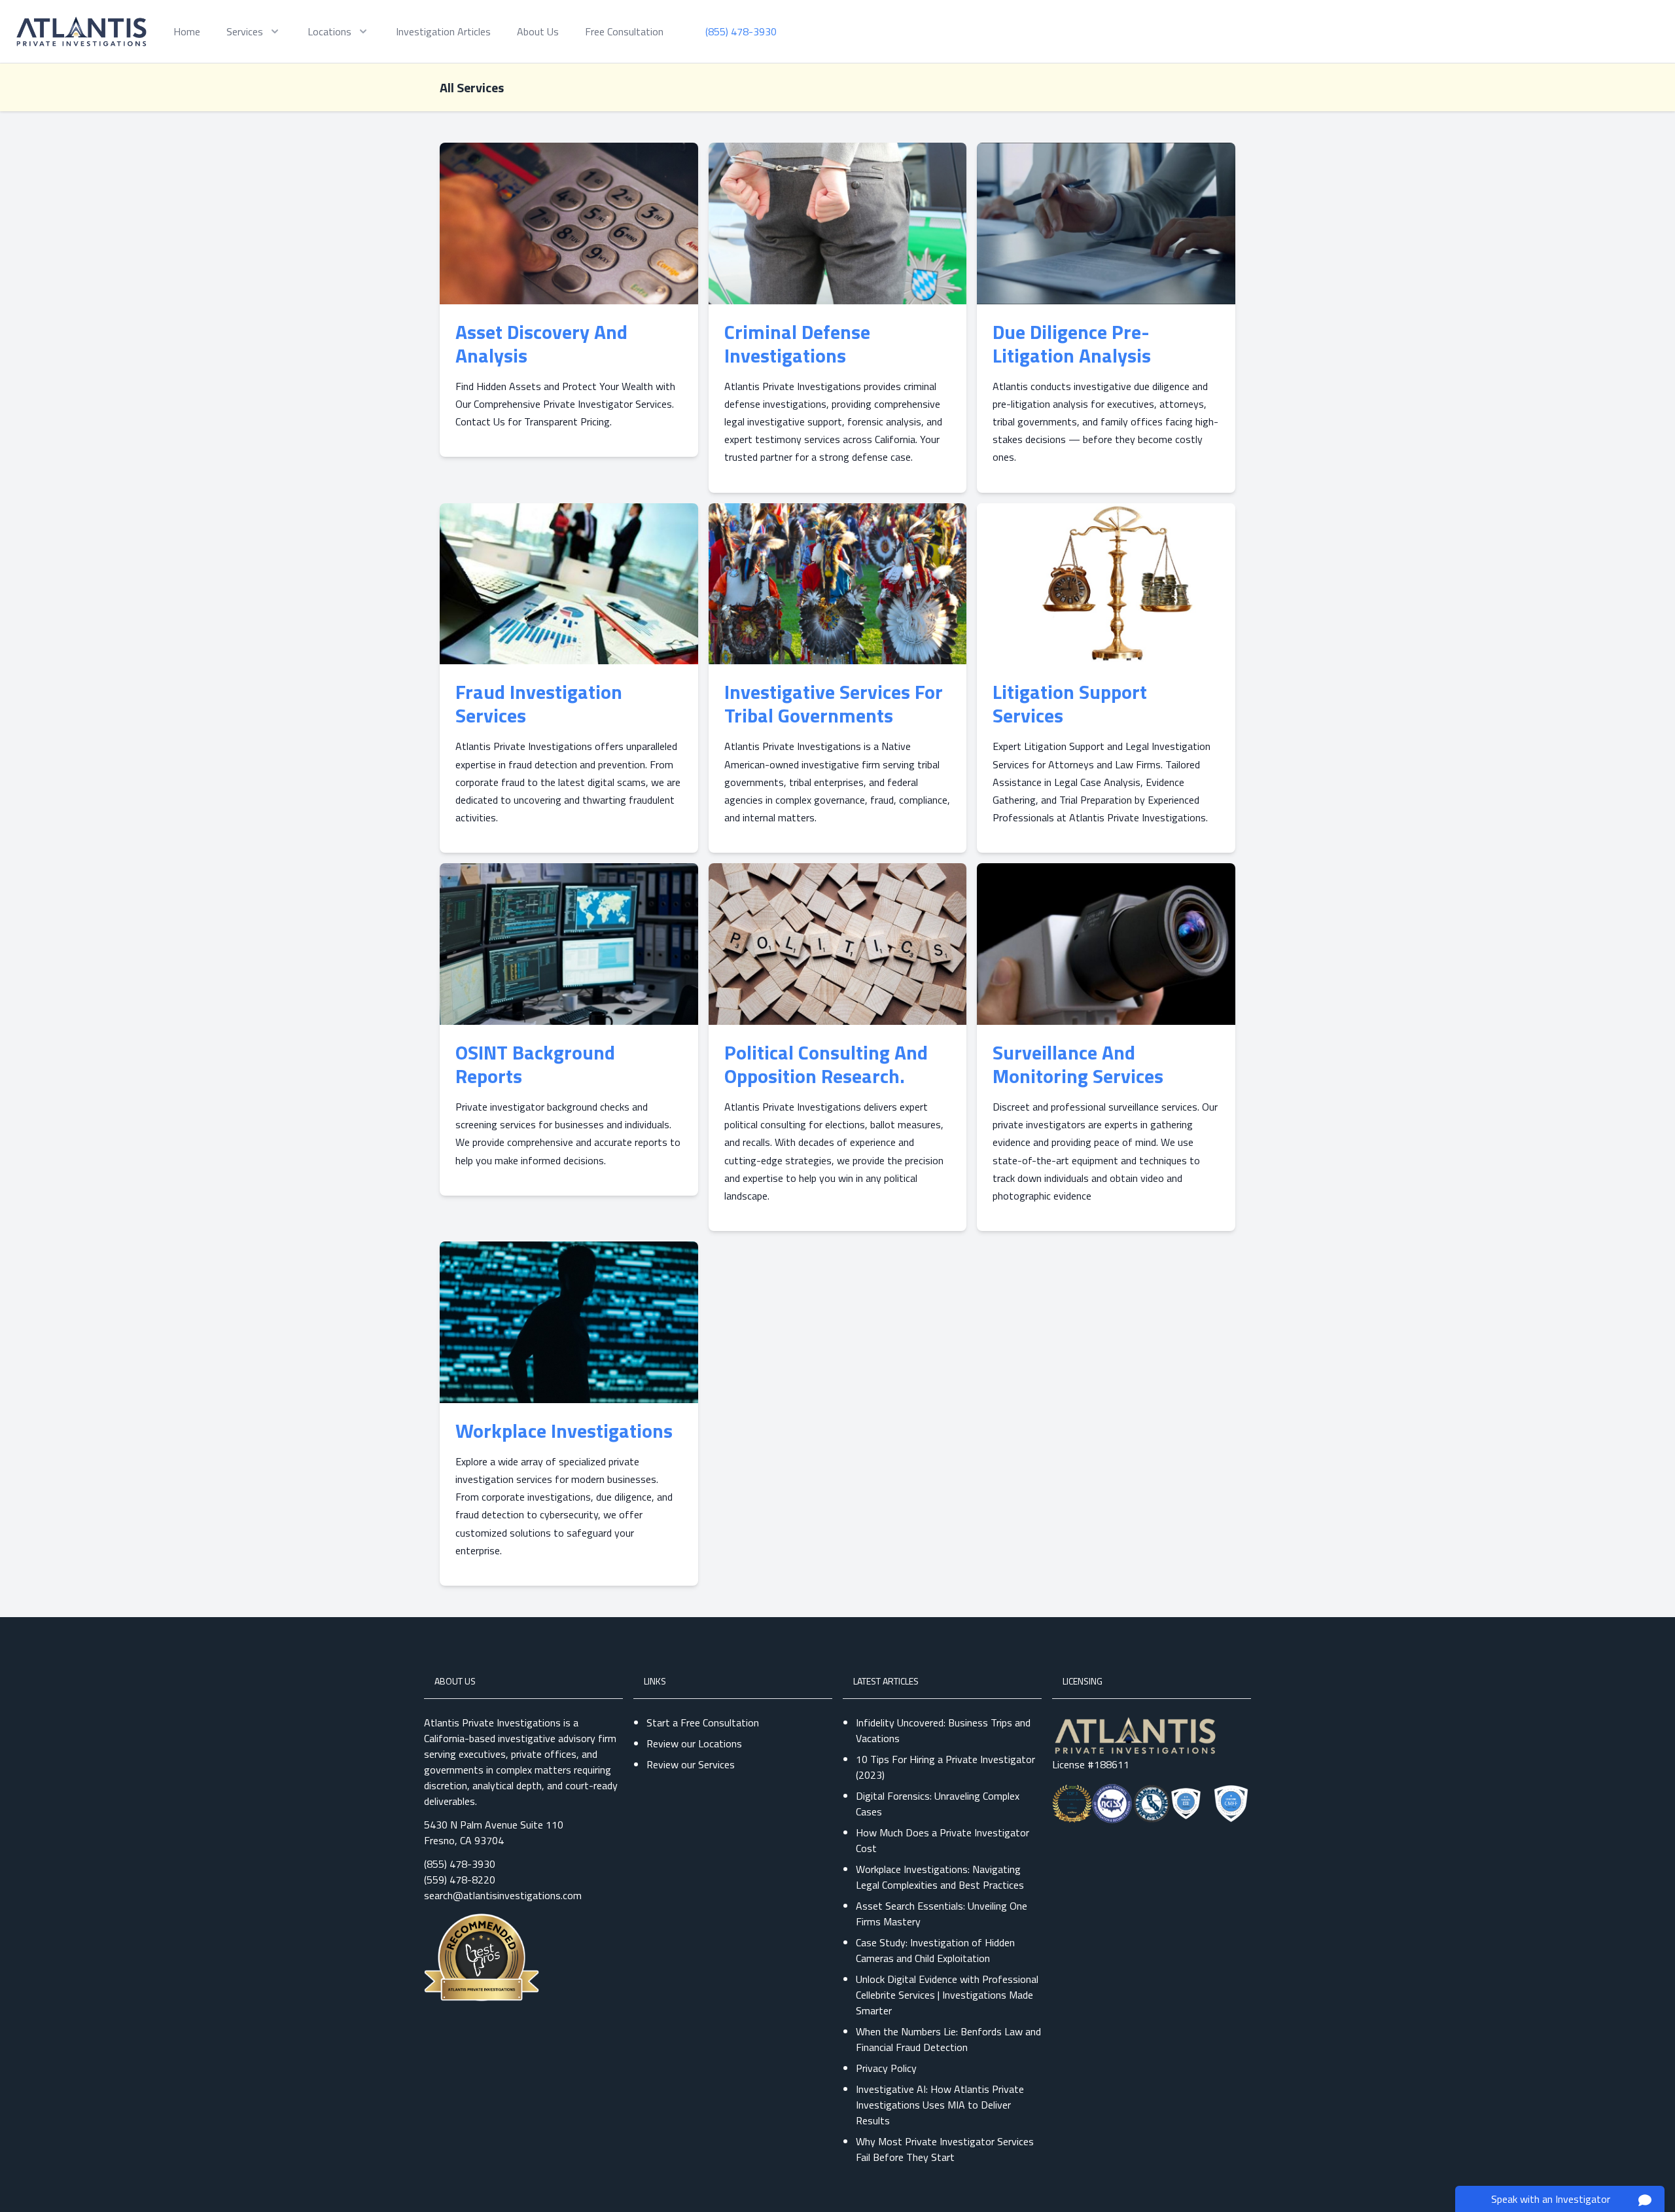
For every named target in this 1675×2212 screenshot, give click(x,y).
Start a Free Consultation (703, 1722)
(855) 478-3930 (460, 1864)
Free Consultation (624, 31)
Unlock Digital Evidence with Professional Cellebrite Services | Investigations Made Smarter (947, 1995)
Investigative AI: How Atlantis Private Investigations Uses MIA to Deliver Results (940, 2105)
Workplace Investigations (564, 1431)
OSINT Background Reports (535, 1064)
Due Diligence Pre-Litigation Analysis (1072, 344)
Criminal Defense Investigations (797, 344)
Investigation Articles (443, 31)
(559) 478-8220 (460, 1880)
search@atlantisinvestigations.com (503, 1895)
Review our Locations (694, 1743)
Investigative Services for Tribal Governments (834, 704)
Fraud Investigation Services (539, 704)
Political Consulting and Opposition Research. (826, 1064)
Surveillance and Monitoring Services (1078, 1064)
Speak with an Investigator (1551, 2199)
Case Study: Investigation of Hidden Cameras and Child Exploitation (935, 1950)
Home (187, 31)
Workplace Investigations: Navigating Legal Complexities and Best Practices (940, 1877)
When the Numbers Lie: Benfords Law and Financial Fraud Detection (948, 2039)
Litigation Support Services (1070, 704)
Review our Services (691, 1764)
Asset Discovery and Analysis (541, 344)
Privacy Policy (886, 2068)
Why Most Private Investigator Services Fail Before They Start (945, 2149)
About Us (538, 31)
